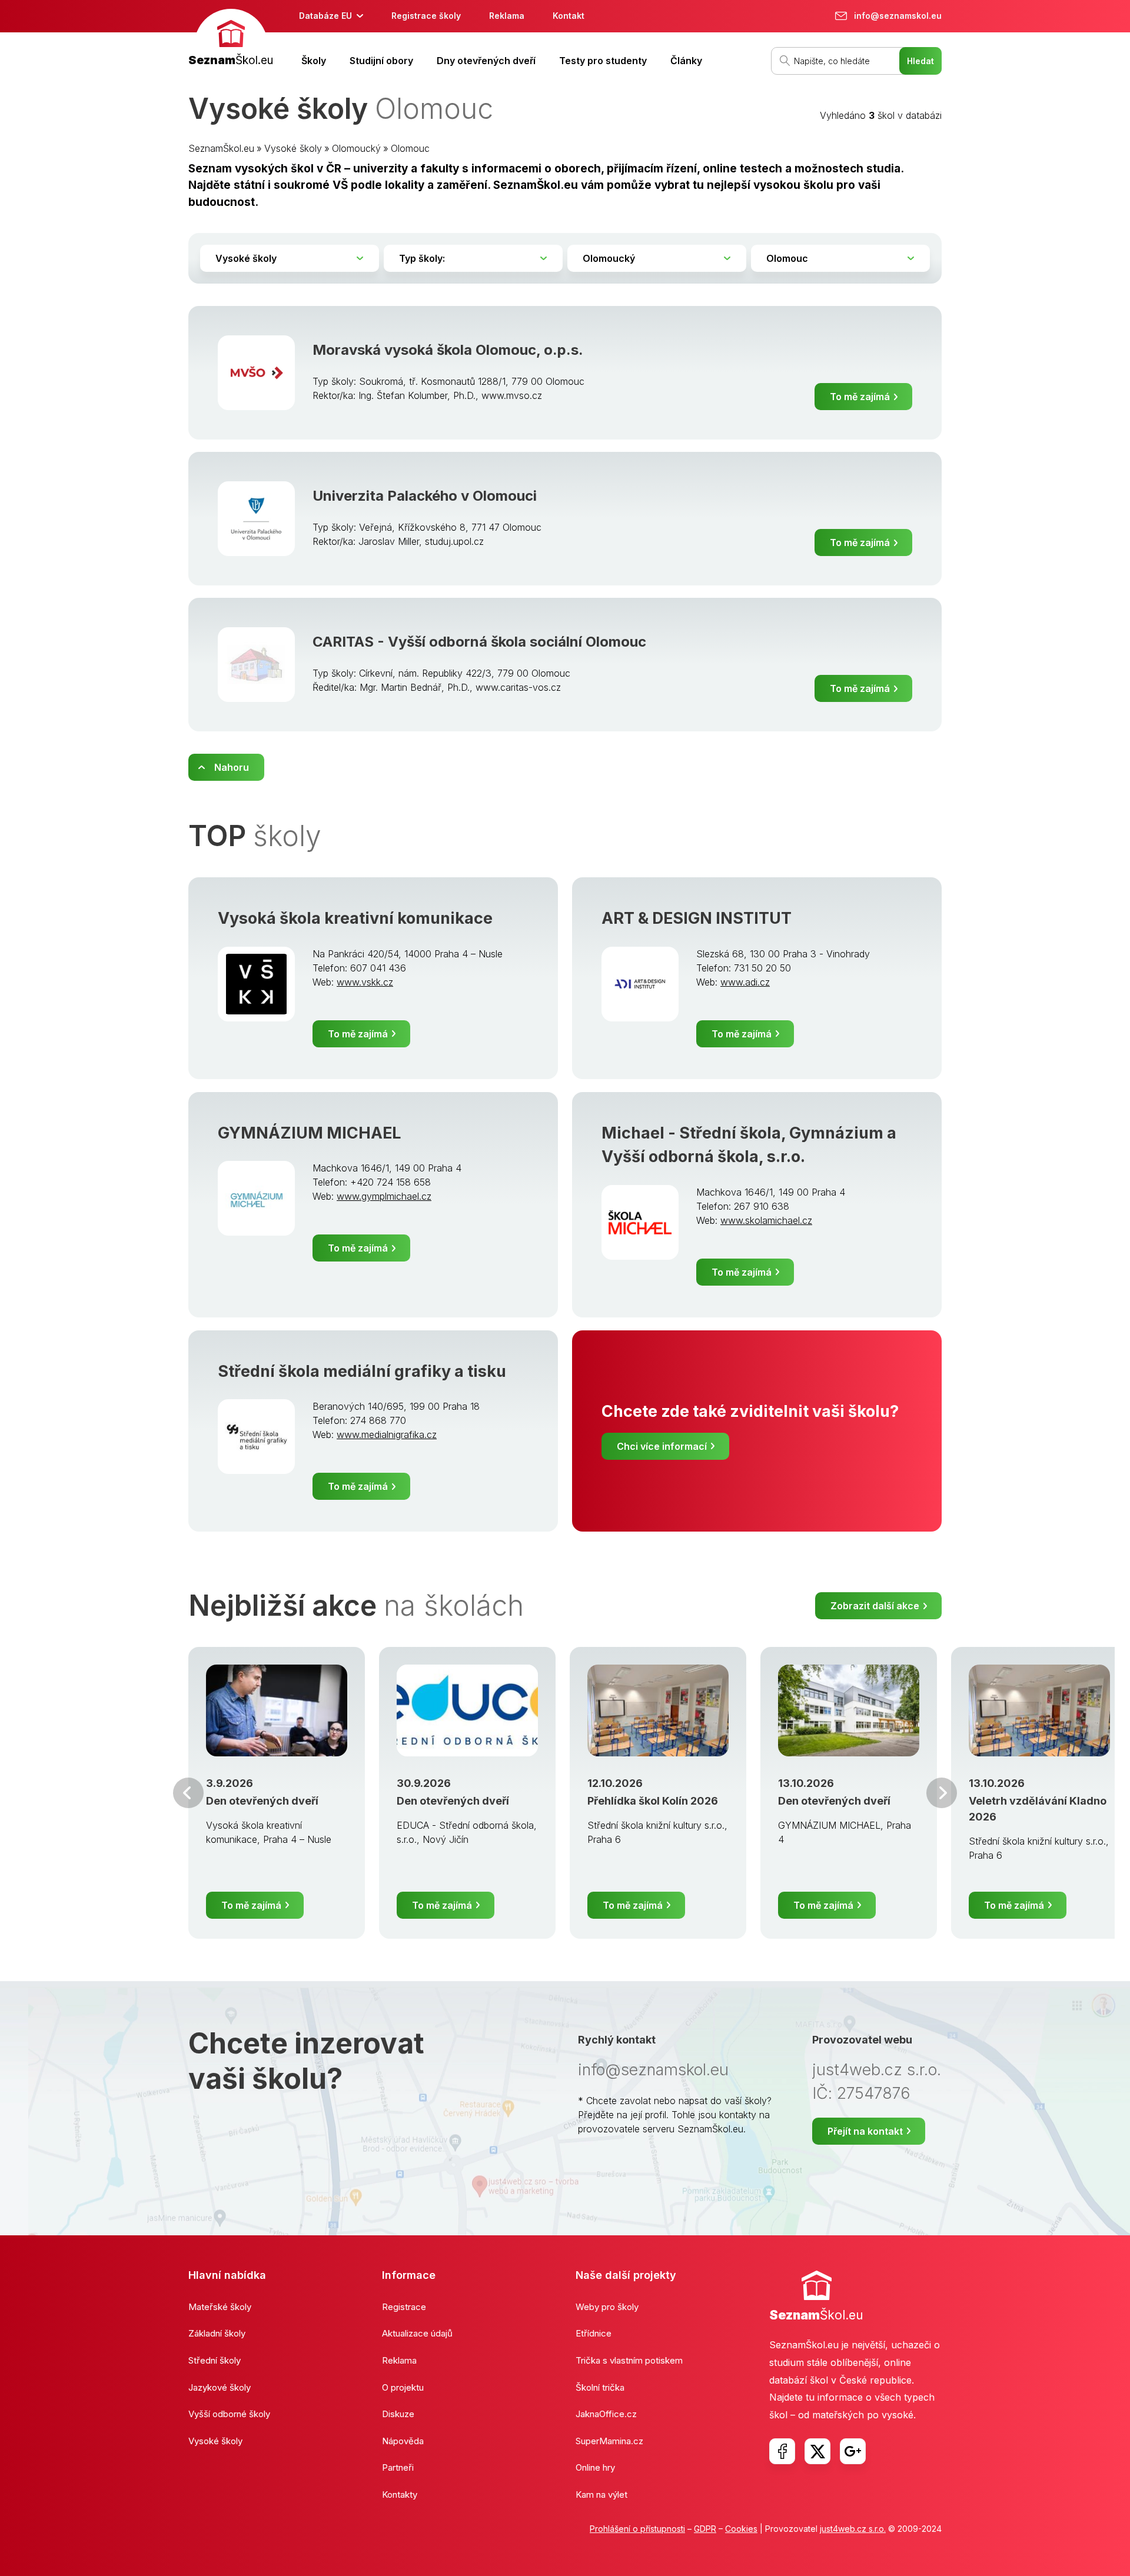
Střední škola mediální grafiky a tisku (362, 1371)
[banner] (231, 39)
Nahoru (232, 767)
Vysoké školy (293, 148)
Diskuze (398, 2414)
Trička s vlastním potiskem (629, 2360)
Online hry (595, 2467)
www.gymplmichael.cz (384, 1196)
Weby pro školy (607, 2307)
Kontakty (400, 2495)
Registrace (404, 2307)
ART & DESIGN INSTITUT (697, 918)
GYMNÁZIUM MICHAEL (309, 1133)
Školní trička (600, 2387)
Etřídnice (594, 2333)
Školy (314, 61)
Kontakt (569, 16)
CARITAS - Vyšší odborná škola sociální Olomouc (479, 642)
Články (686, 61)
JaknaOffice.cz (606, 2414)
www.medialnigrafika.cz (387, 1435)
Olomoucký (356, 148)
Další (942, 1793)
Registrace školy (426, 16)
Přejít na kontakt (865, 2131)
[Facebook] (782, 2451)
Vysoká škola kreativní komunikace (355, 918)
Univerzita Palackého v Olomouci (425, 496)
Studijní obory (381, 61)
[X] (817, 2451)
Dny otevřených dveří (486, 61)
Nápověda (403, 2441)
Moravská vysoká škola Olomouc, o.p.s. (448, 350)
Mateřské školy (220, 2307)
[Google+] (853, 2451)
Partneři (398, 2467)
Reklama (507, 16)
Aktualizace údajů (417, 2333)
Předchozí (188, 1793)
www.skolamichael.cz (766, 1220)
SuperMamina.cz (609, 2441)
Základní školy (217, 2333)
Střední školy (215, 2360)
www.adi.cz (745, 982)
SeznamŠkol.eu (221, 148)
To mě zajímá (860, 397)
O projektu (403, 2387)
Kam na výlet (601, 2495)
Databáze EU (325, 16)
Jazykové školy (220, 2387)
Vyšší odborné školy (229, 2414)
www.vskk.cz (365, 982)
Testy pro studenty (603, 61)
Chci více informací (662, 1446)
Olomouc (410, 148)
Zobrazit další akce (875, 1606)
